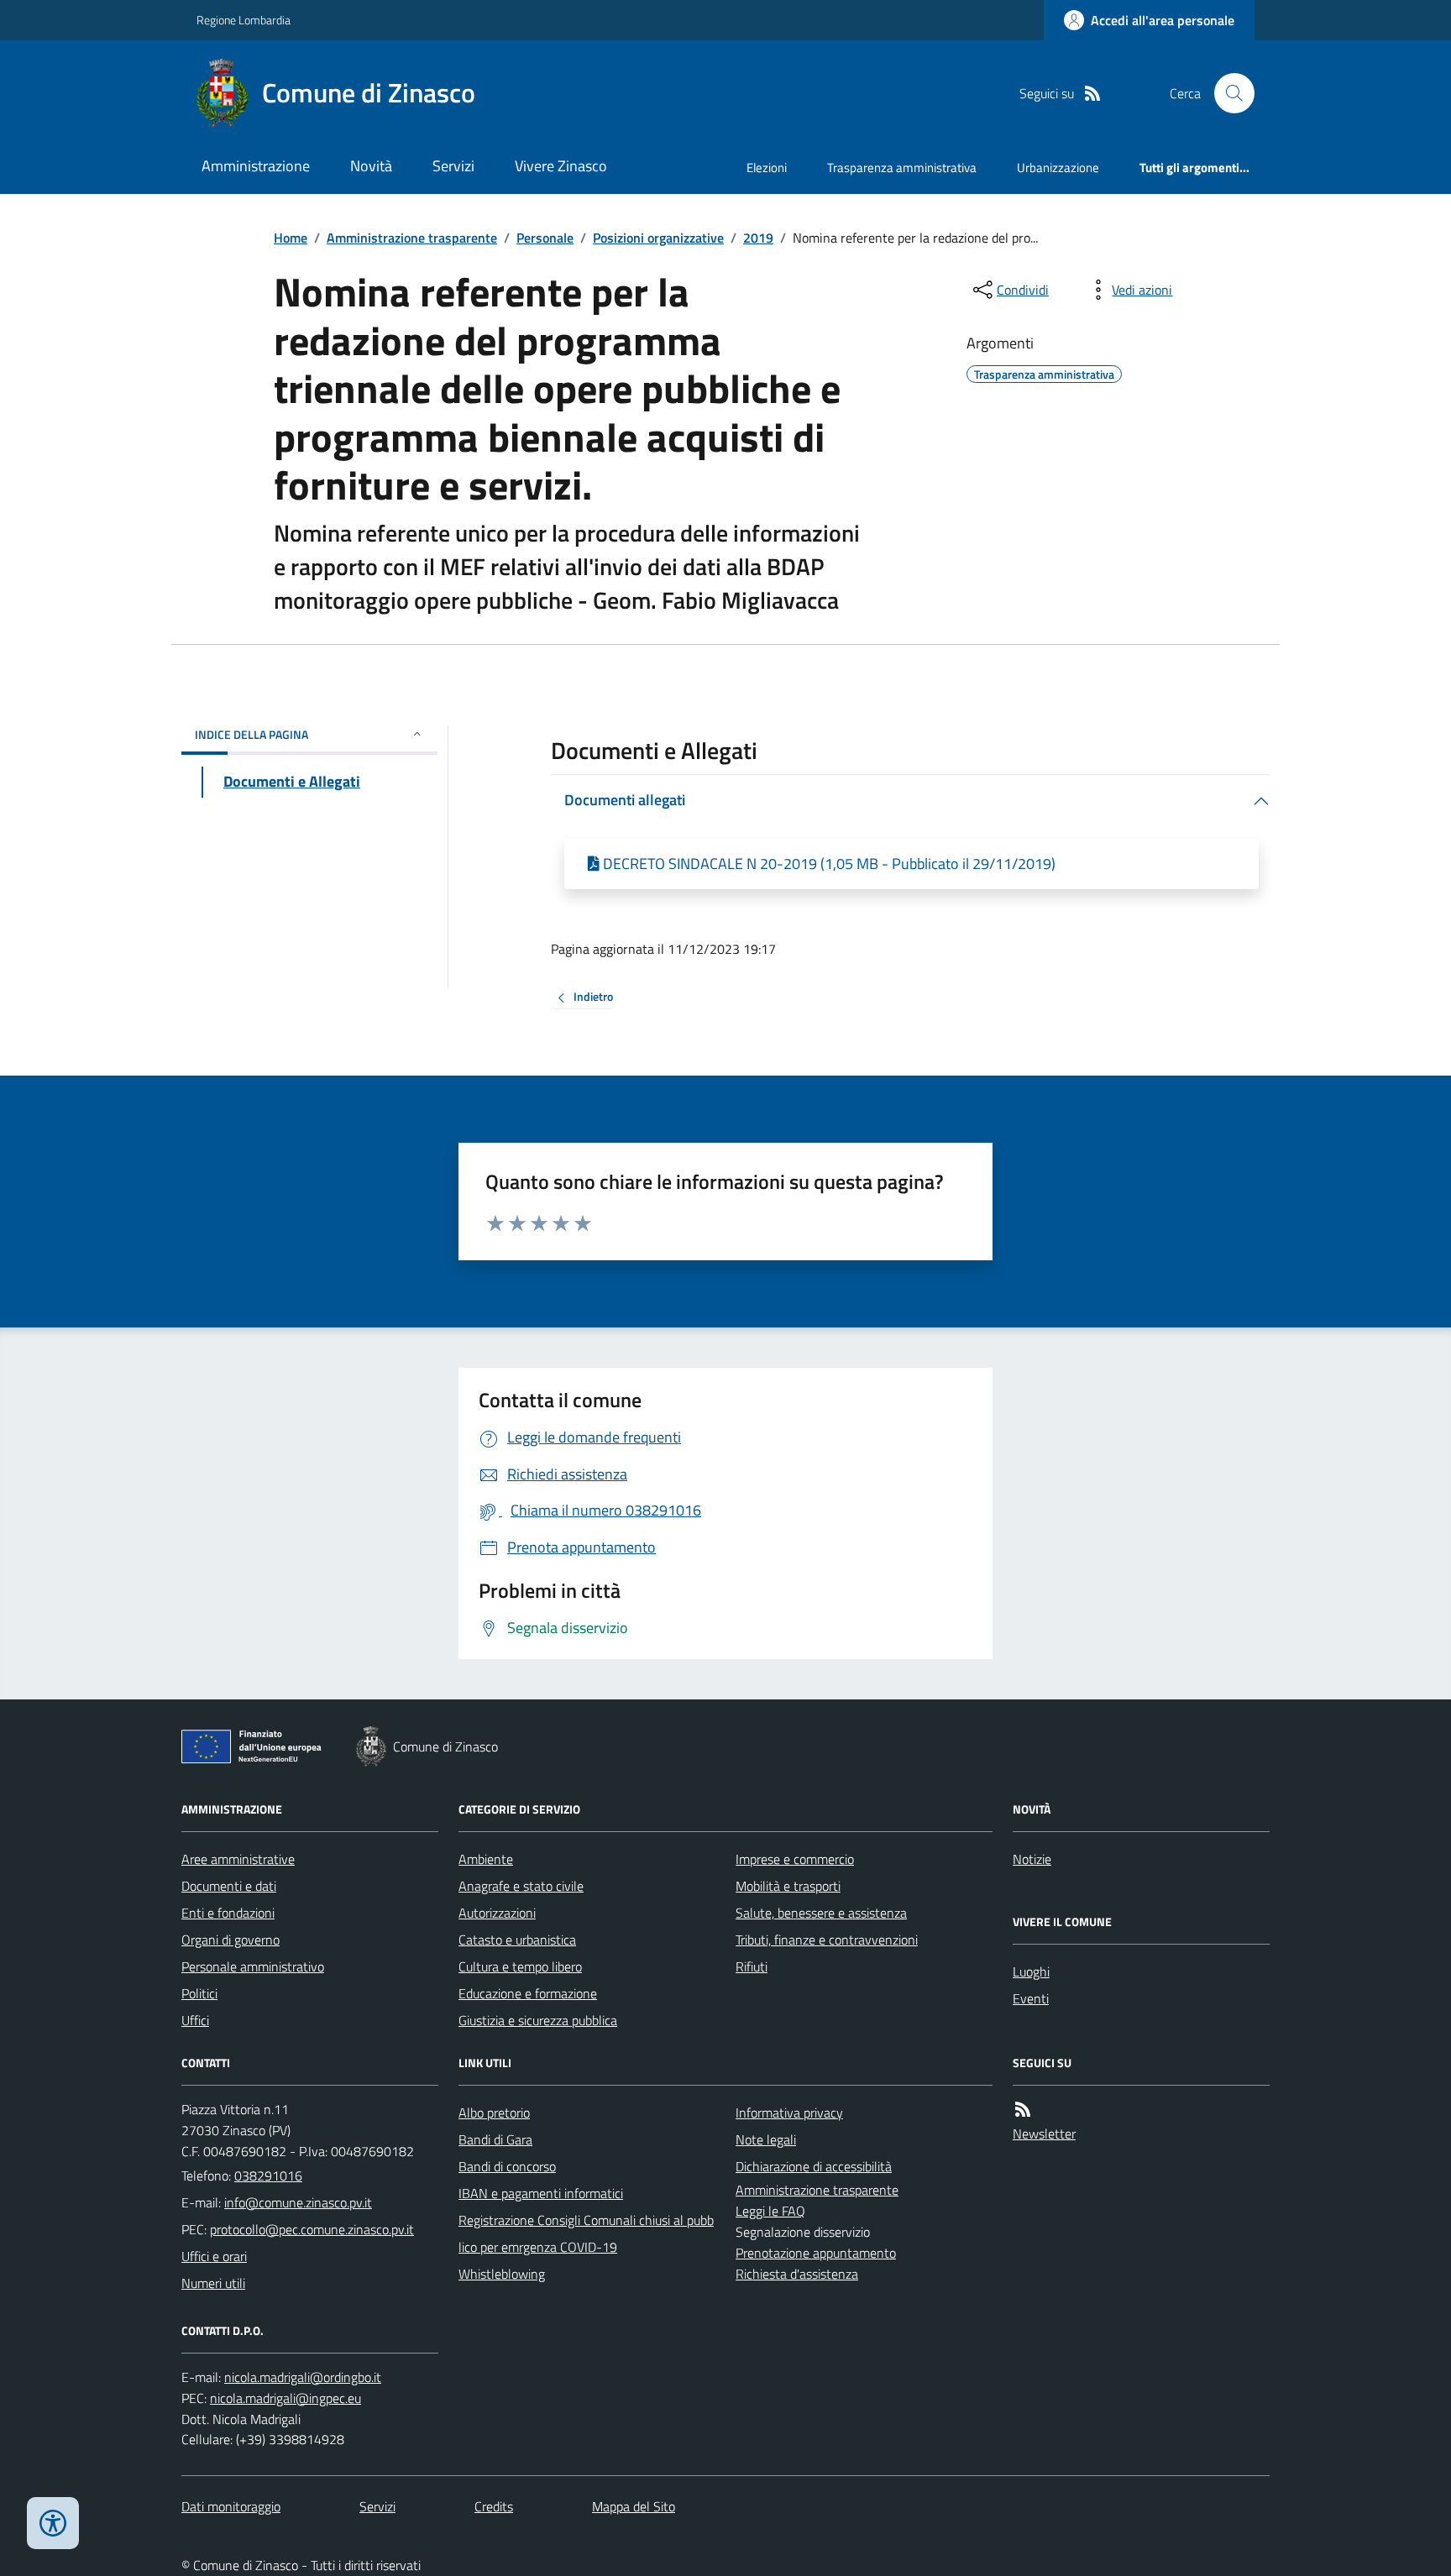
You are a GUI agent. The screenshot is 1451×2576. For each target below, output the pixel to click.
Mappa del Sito (634, 2506)
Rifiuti (752, 1966)
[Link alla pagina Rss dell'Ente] (1023, 2110)
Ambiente (486, 1859)
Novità (371, 166)
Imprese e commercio (795, 1859)
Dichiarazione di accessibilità (814, 2166)
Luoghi (1031, 1971)
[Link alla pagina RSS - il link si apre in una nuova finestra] (1092, 94)
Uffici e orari (214, 2256)
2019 (758, 238)
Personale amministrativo (253, 1966)
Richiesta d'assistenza (797, 2274)
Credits (494, 2506)
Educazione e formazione (528, 1993)
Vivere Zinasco (561, 166)
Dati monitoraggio (231, 2506)
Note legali (766, 2139)
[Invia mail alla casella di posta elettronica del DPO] (303, 2377)
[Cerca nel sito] (1228, 93)
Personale (545, 238)
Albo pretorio (494, 2113)
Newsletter (1044, 2134)
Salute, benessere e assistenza (821, 1913)
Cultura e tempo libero (520, 1966)
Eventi (1031, 1998)
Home (291, 238)
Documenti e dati (229, 1886)
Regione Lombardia (244, 20)
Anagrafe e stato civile (521, 1886)
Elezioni (767, 168)
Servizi (453, 166)
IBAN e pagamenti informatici (541, 2193)
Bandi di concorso (507, 2166)
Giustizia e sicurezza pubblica (538, 2020)
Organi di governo (230, 1940)
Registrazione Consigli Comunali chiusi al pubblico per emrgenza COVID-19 (586, 2233)
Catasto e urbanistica (517, 1940)
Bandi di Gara (495, 2139)
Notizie (1032, 1859)
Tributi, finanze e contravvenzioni (827, 1940)
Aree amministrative (238, 1859)
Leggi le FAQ (770, 2211)
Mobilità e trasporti (788, 1886)
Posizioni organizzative (658, 238)
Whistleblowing (502, 2274)
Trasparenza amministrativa (902, 168)
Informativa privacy (789, 2113)
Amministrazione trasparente (412, 238)
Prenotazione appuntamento (816, 2253)
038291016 (268, 2175)
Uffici (195, 2020)
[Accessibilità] (53, 2523)
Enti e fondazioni (228, 1913)
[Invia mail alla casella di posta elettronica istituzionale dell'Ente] (298, 2202)
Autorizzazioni (497, 1913)
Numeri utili (213, 2283)
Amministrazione (256, 166)
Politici (199, 1993)
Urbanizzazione (1058, 168)
